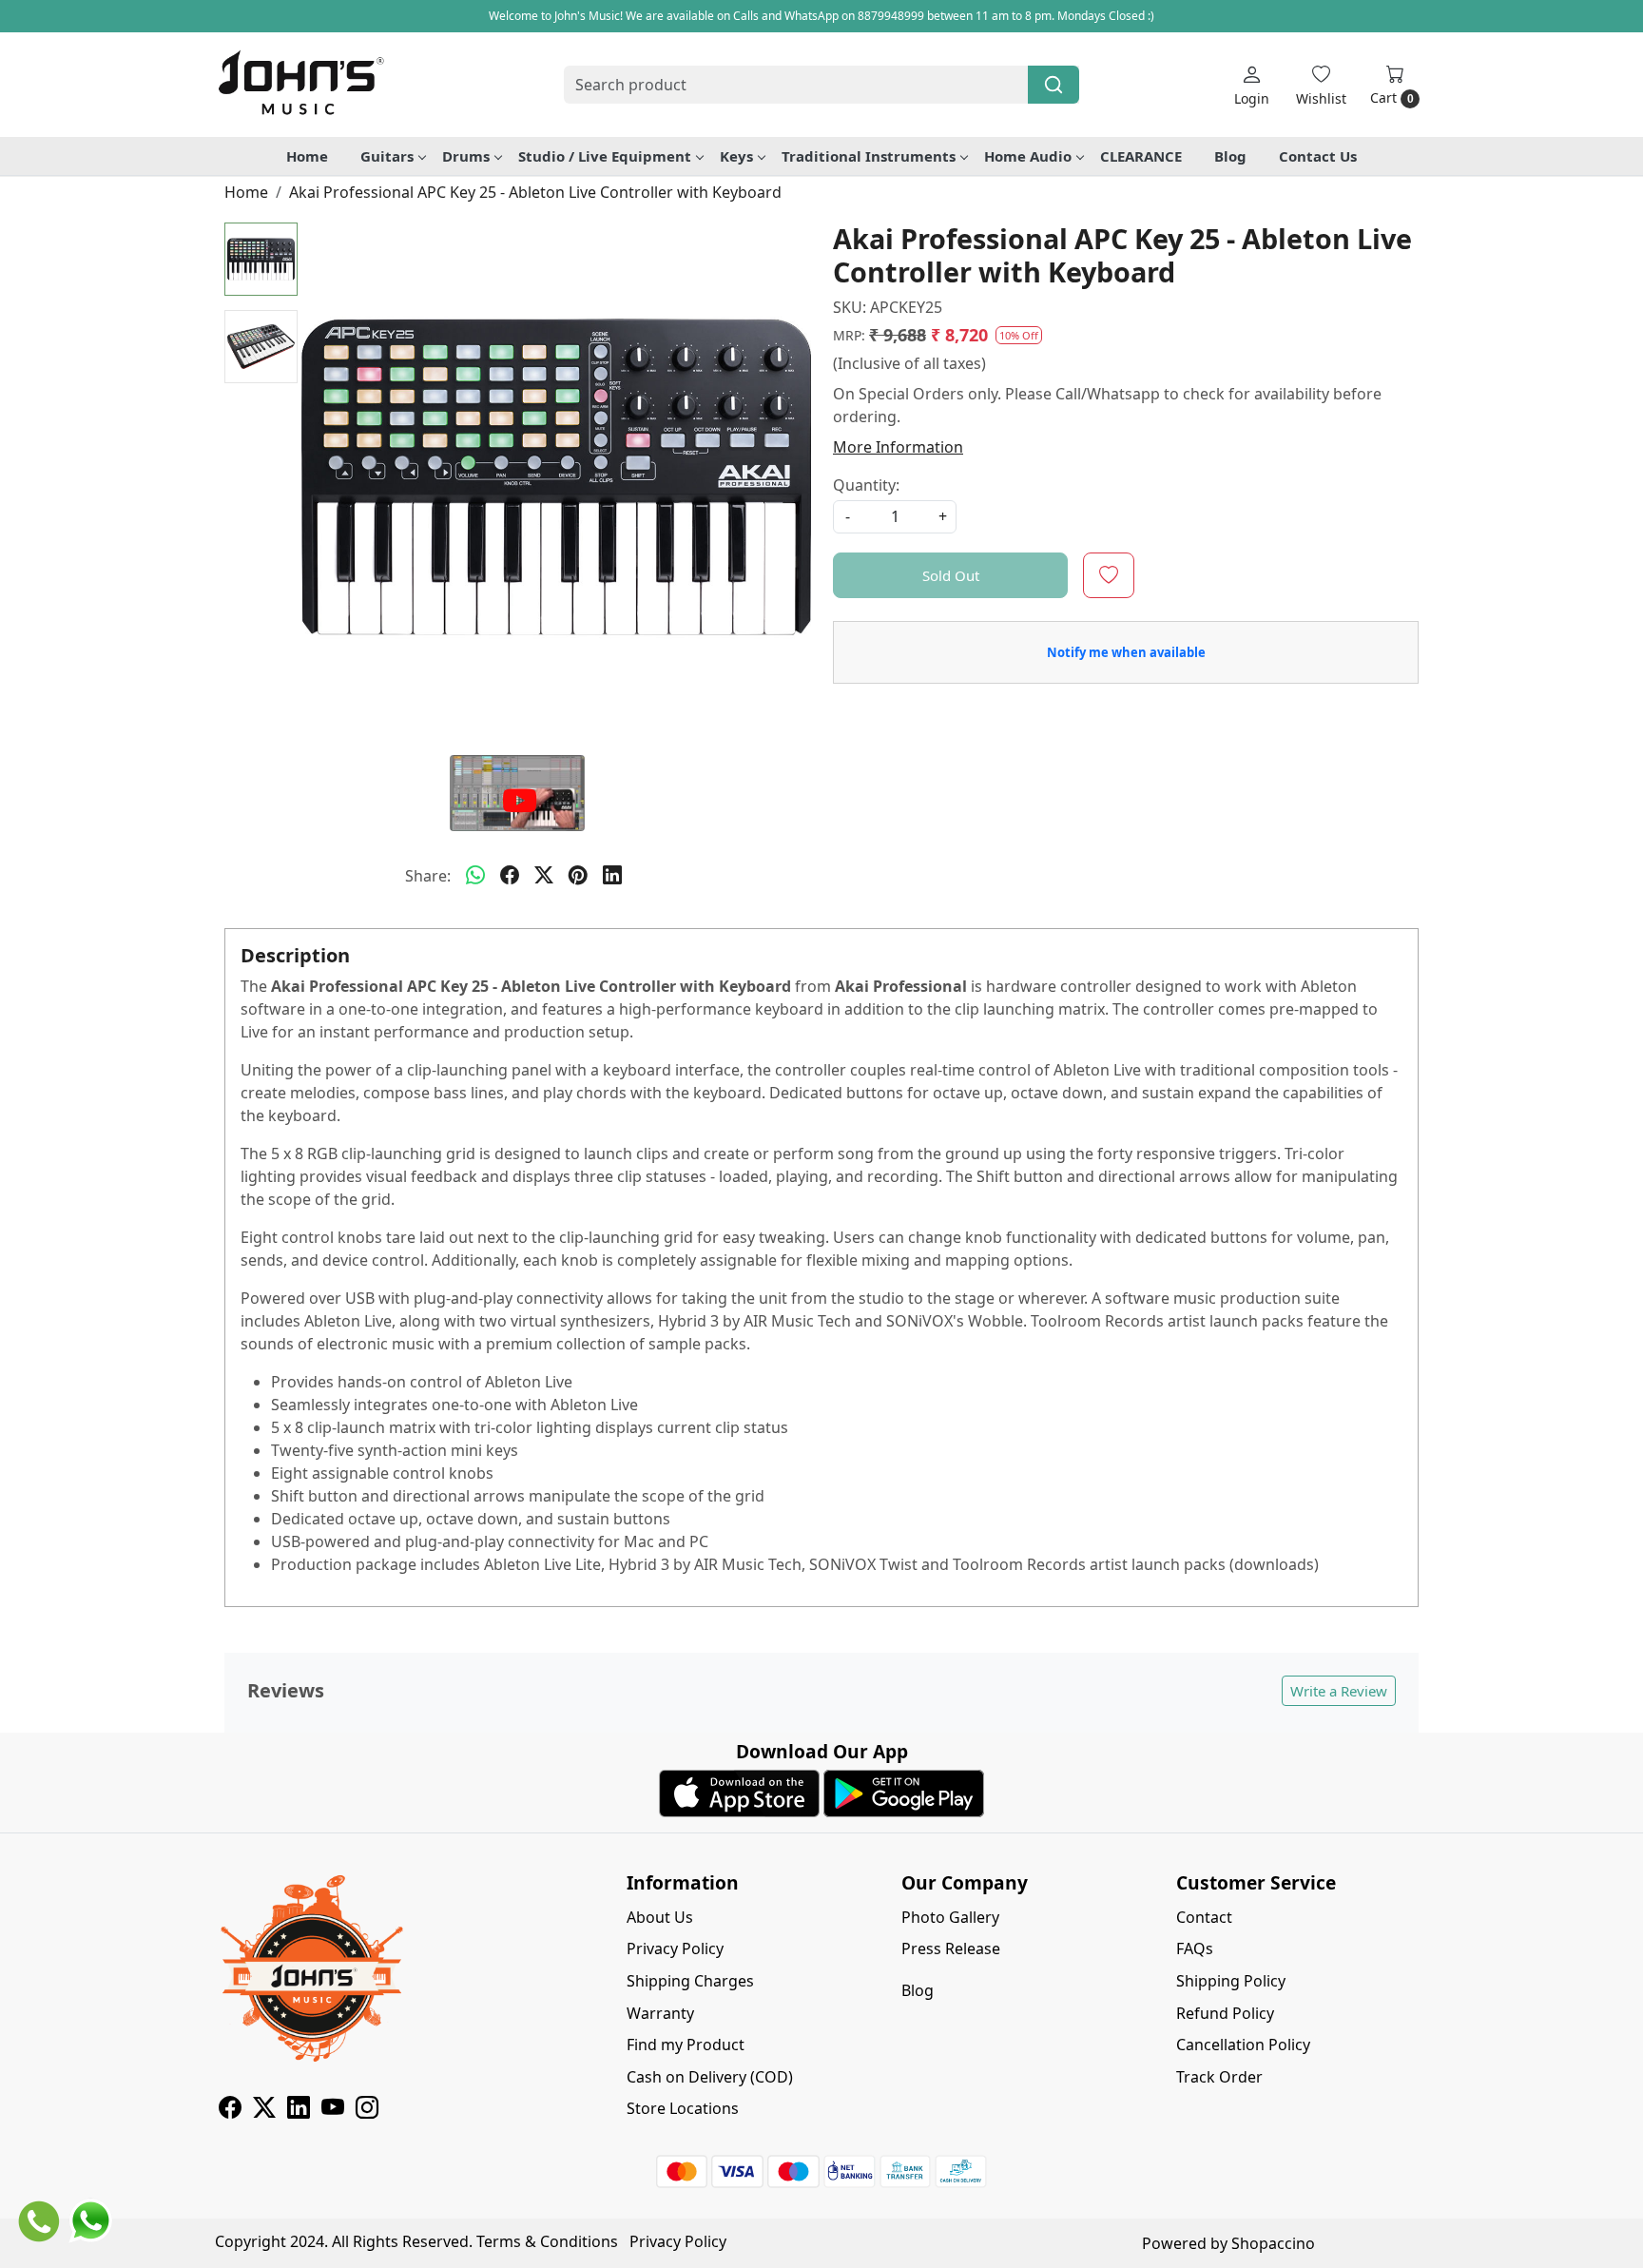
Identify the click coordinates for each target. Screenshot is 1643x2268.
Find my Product (686, 2045)
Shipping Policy (1231, 1981)
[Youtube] (333, 2110)
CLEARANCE (1141, 156)
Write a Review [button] (1339, 1691)
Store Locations (683, 2108)
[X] (264, 2110)
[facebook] (510, 876)
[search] (1053, 85)
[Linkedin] (299, 2110)
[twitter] (544, 876)
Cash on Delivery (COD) (710, 2077)
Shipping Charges (690, 1981)
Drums (466, 156)
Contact (1204, 1917)
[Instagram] (367, 2110)
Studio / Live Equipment (605, 156)
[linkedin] (612, 876)
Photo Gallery (950, 1917)
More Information (898, 447)
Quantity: (866, 485)
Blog (1230, 156)
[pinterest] (578, 876)
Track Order (1219, 2077)
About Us (660, 1917)
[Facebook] (230, 2110)
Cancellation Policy (1243, 2045)
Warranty (660, 2013)
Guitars (387, 156)
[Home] (300, 85)
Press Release (951, 1948)
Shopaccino (1273, 2243)
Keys (736, 156)
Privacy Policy (675, 1948)
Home (307, 156)
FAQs (1195, 1948)
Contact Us (1318, 156)
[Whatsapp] (475, 876)
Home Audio (1028, 156)
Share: (428, 876)
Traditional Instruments (869, 156)
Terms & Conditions (547, 2241)
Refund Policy (1225, 2013)
